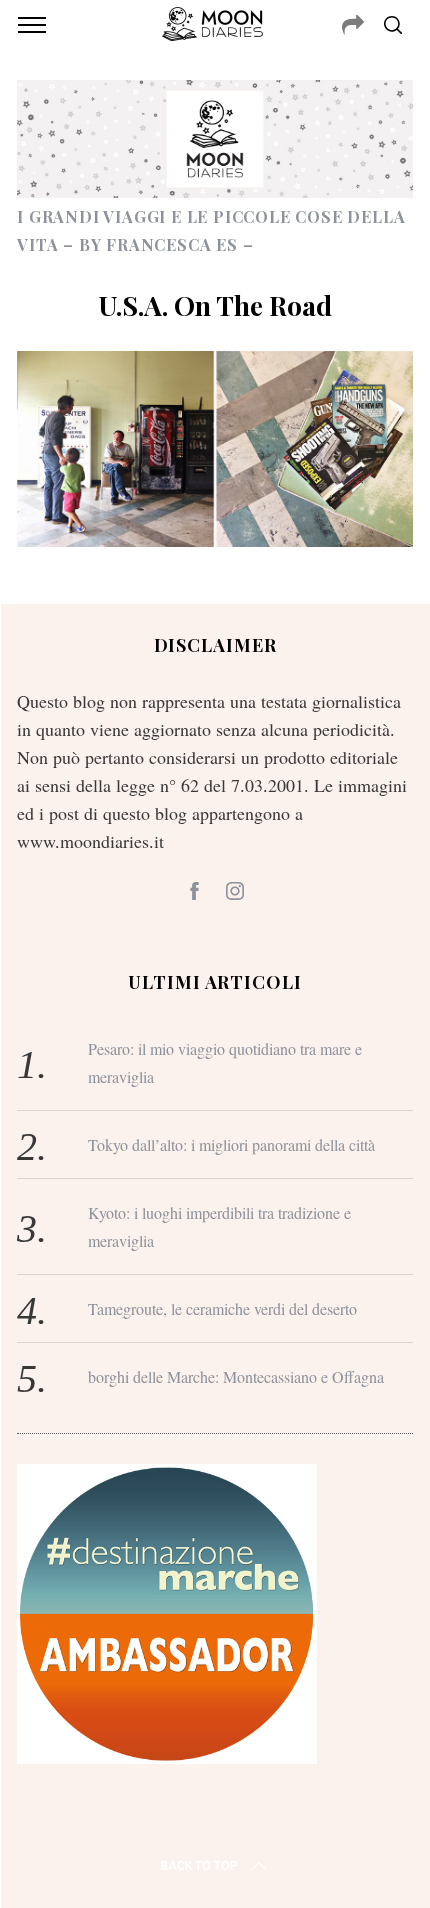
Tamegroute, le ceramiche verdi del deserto (222, 1308)
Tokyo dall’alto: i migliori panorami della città (231, 1144)
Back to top (199, 1866)
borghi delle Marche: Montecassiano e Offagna (236, 1376)
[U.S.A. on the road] (215, 540)
